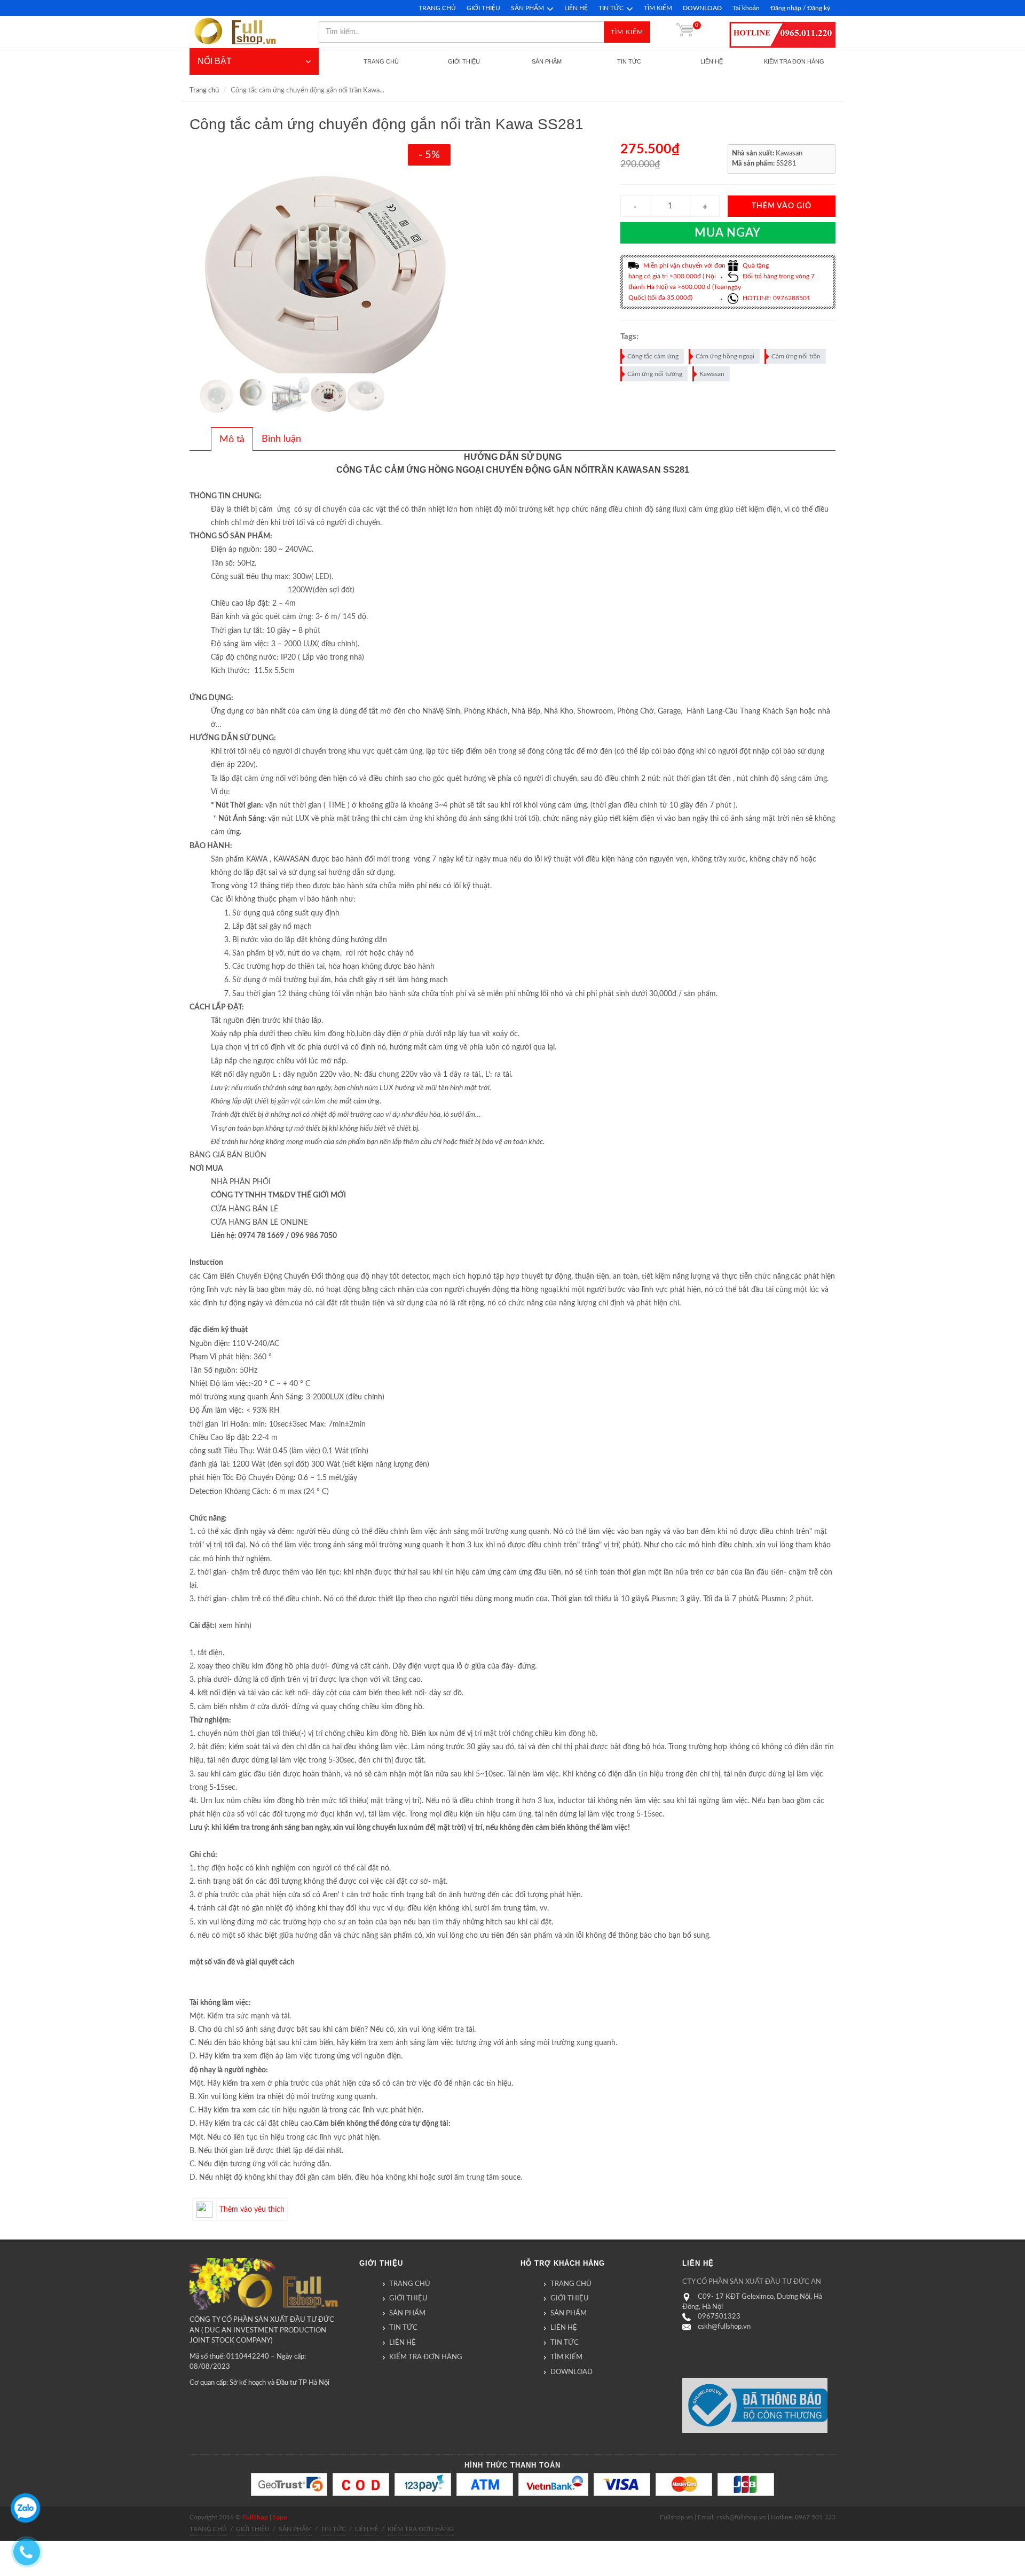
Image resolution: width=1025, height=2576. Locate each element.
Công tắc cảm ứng (653, 356)
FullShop (255, 2517)
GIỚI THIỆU (483, 8)
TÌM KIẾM (658, 8)
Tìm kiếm (627, 32)
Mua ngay (728, 233)
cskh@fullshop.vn (724, 2327)
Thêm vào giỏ (782, 206)
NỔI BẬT (215, 61)
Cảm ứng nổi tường (655, 374)
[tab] (232, 439)
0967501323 (719, 2317)
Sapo (280, 2517)
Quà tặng (755, 265)
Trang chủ (204, 91)
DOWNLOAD (702, 8)
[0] (685, 32)
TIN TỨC (611, 8)
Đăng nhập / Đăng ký (800, 8)
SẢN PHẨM (527, 8)
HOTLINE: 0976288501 (776, 298)
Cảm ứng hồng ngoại (725, 356)
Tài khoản (746, 8)
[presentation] (232, 440)
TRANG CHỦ (437, 8)
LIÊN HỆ (576, 8)
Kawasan (712, 374)
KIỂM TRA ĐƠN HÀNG (426, 2357)
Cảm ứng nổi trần (796, 356)
